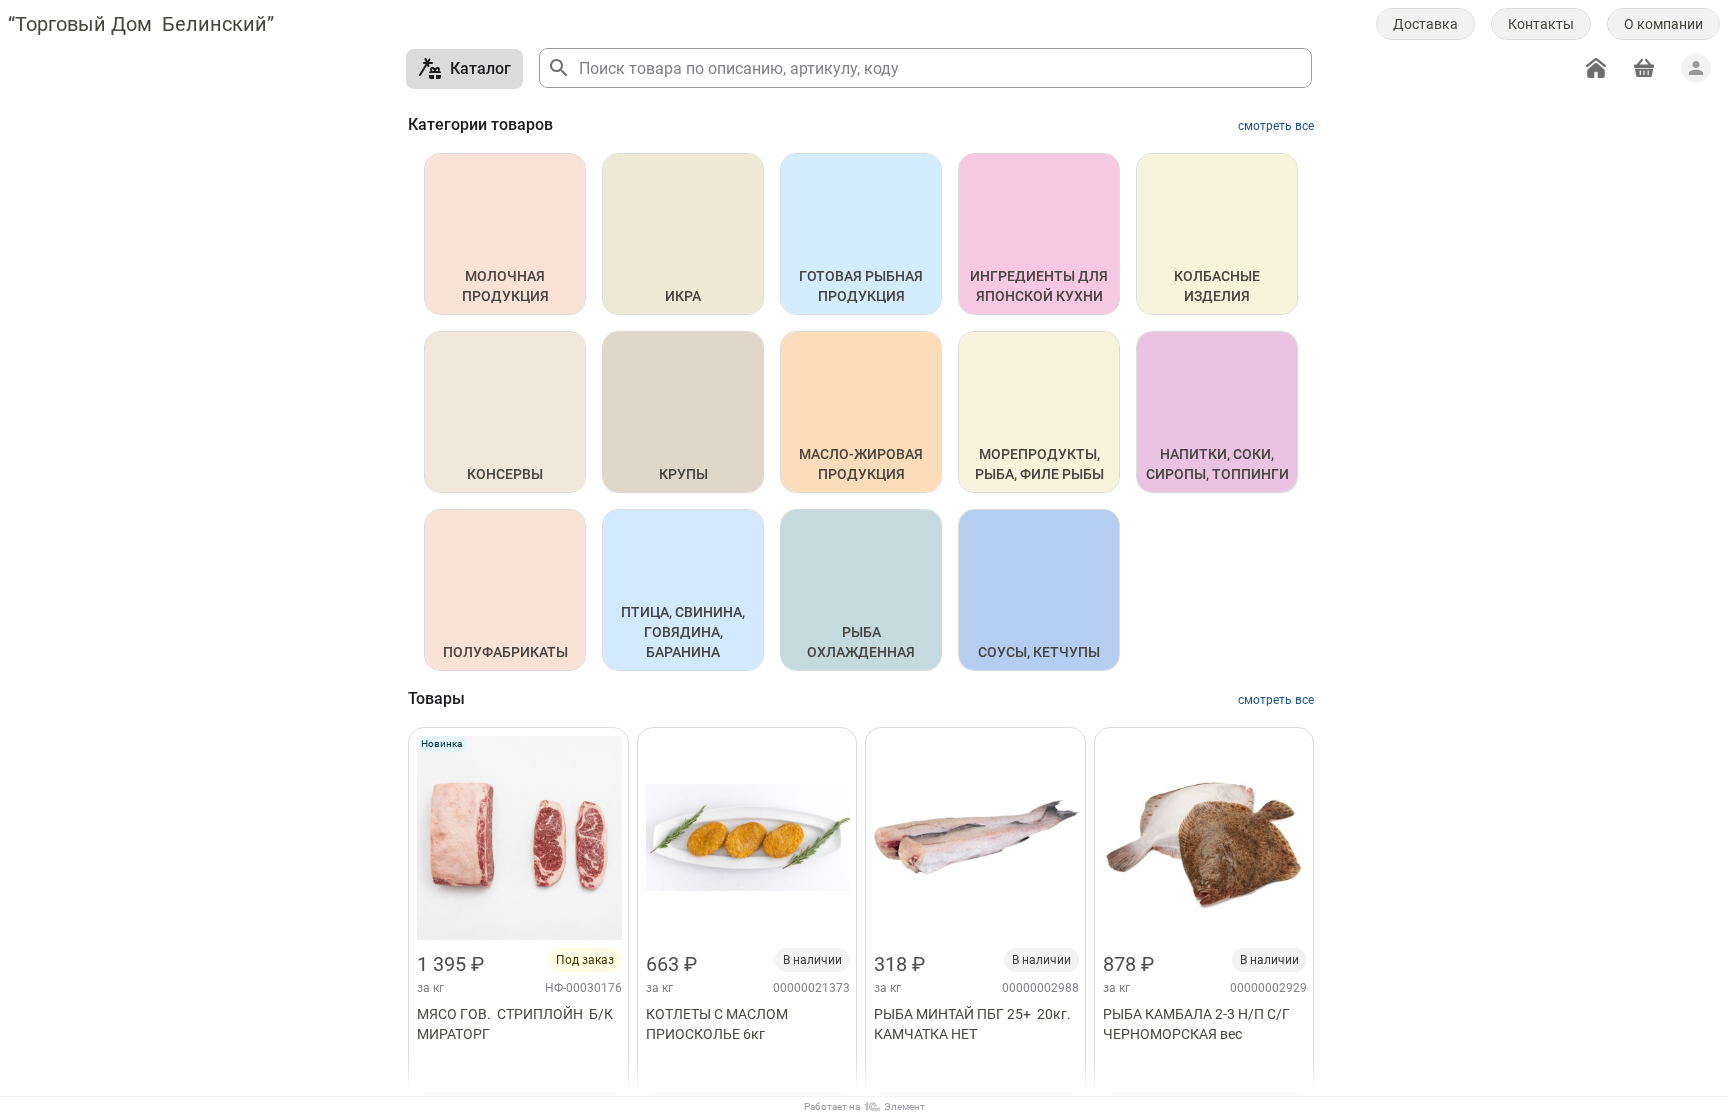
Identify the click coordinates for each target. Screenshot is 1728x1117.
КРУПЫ (683, 474)
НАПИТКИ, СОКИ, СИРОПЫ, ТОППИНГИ (1217, 464)
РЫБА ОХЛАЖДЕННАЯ (861, 642)
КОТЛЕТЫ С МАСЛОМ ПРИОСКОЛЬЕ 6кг (723, 1024)
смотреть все (1276, 126)
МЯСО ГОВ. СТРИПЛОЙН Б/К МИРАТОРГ (516, 1024)
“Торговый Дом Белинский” (141, 24)
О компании (1663, 24)
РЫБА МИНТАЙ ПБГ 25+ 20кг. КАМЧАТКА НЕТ (974, 1024)
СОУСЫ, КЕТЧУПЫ (1039, 652)
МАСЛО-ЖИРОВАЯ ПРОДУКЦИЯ (862, 464)
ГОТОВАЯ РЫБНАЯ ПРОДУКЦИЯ (862, 286)
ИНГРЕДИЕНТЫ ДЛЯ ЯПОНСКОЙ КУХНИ (1040, 286)
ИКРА (683, 296)
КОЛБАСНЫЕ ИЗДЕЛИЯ (1218, 286)
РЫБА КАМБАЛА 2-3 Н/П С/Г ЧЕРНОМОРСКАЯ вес (1198, 1024)
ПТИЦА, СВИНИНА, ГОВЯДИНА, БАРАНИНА (684, 632)
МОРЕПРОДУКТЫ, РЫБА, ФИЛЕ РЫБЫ (1039, 464)
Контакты (1541, 24)
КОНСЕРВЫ (505, 474)
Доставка (1425, 24)
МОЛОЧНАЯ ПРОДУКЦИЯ (505, 286)
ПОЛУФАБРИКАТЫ (505, 652)
